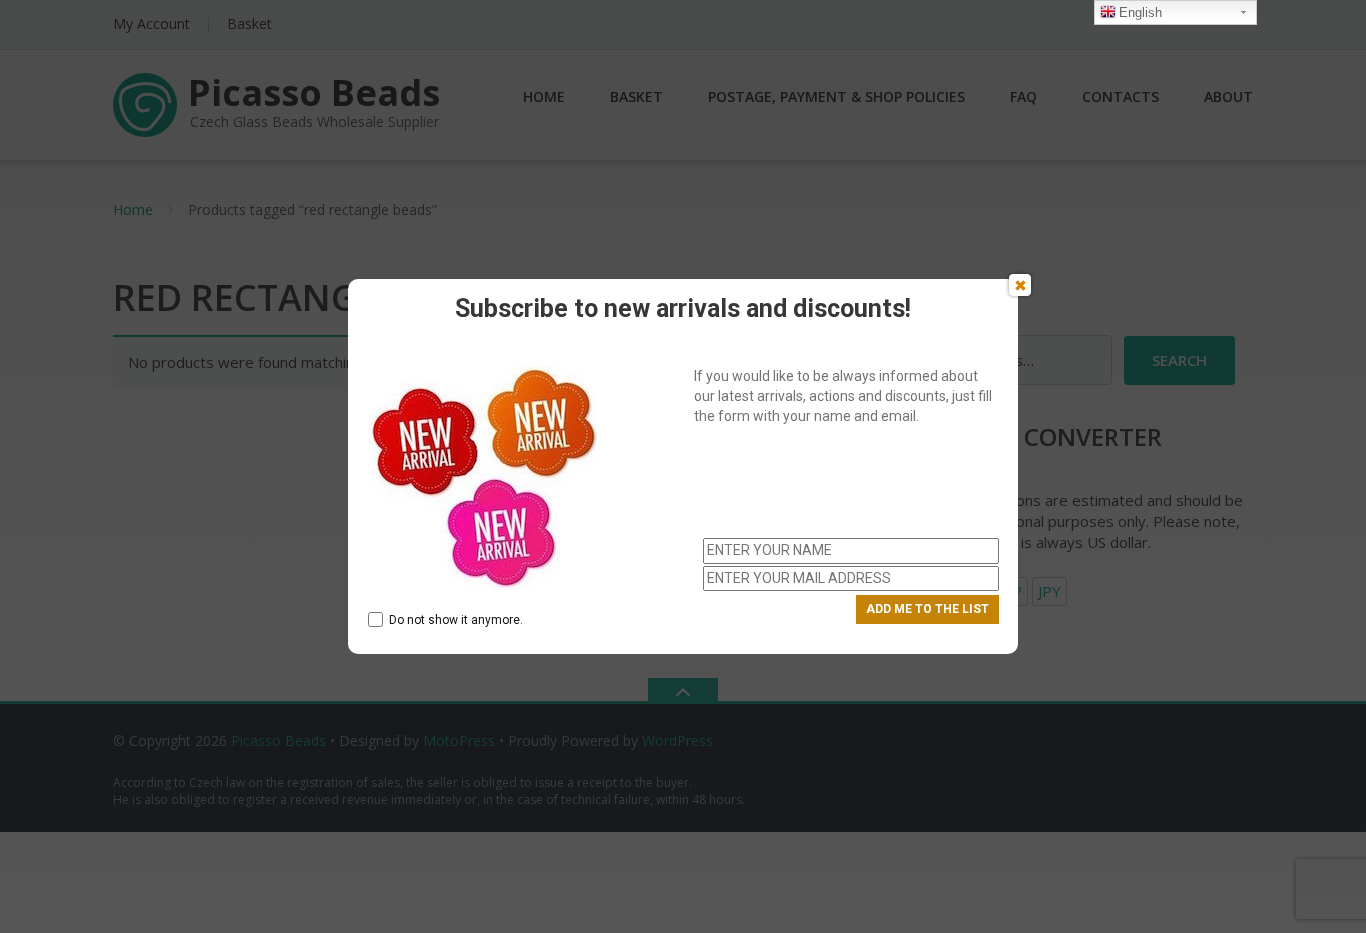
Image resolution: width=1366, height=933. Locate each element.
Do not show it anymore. (456, 620)
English (1140, 12)
